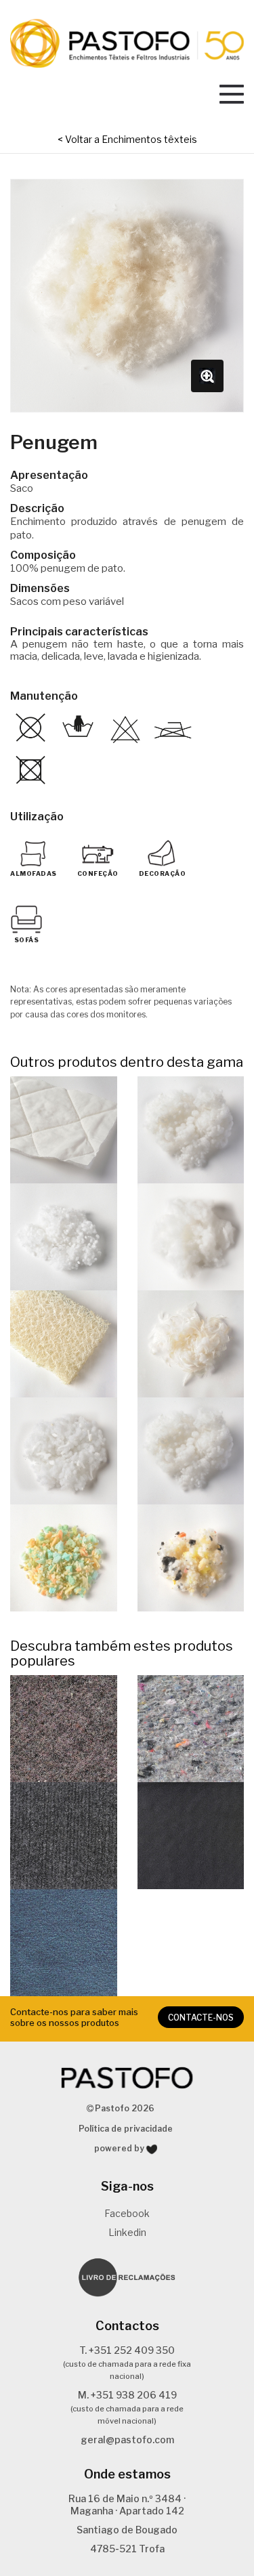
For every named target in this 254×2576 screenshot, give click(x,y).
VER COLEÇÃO (63, 1728)
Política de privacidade (126, 2129)
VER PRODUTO (64, 1129)
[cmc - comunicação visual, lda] (152, 2149)
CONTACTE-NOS (201, 2018)
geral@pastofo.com (127, 2440)
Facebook (127, 2213)
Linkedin (127, 2232)
